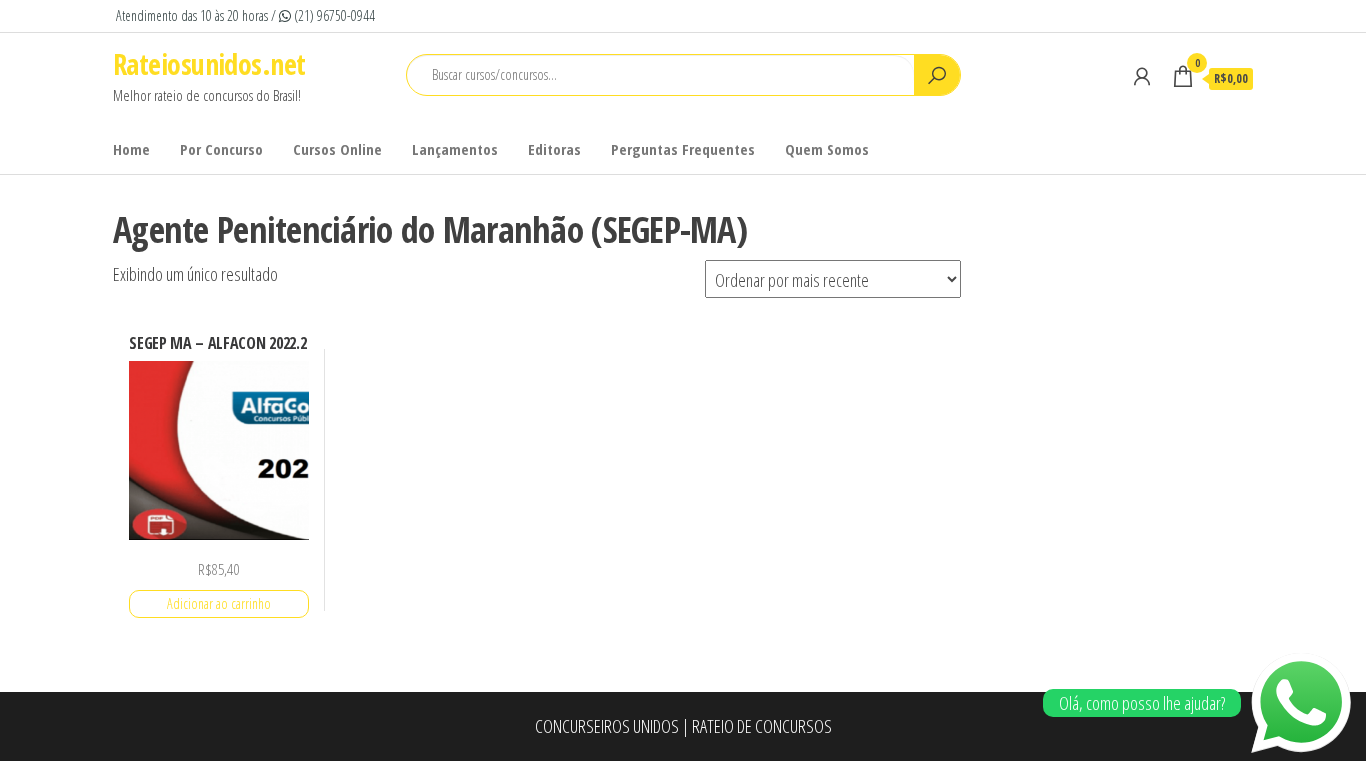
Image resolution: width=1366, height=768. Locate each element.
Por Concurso (221, 149)
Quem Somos (827, 149)
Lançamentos (455, 149)
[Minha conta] (1142, 76)
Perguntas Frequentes (683, 149)
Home (131, 149)
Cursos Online (337, 149)
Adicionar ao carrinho (219, 603)
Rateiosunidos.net (209, 64)
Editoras (554, 149)
